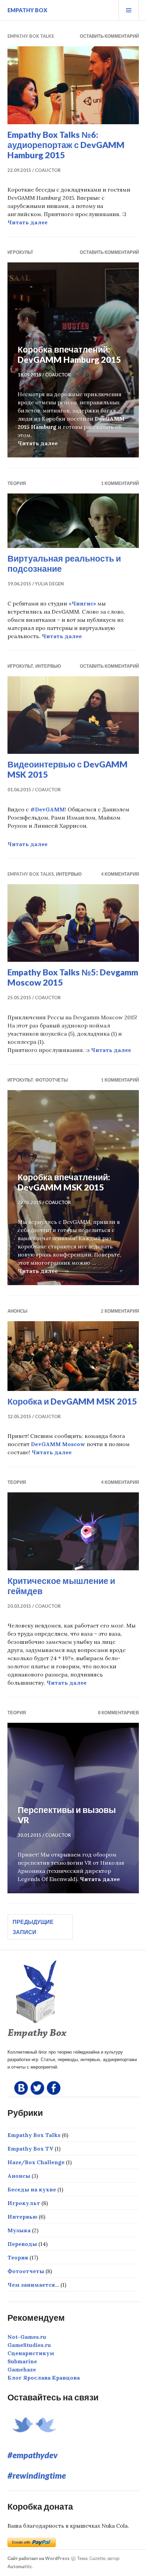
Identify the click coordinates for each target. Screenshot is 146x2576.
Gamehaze (22, 2369)
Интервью (48, 666)
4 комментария (120, 874)
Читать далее (28, 222)
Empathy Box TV (30, 2149)
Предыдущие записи (33, 1927)
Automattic (20, 2566)
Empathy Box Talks (31, 36)
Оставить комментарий (109, 36)
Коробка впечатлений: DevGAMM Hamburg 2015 (69, 354)
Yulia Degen (49, 584)
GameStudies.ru (29, 2345)
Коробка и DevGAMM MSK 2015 (72, 1401)
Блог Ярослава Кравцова (44, 2378)
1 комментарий (120, 483)
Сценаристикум (31, 2353)
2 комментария (120, 1311)
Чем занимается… (33, 2285)
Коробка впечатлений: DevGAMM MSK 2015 (64, 1182)
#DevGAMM (48, 809)
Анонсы (17, 1311)
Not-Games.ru (27, 2337)
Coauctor (48, 170)
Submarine (22, 2361)
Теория (17, 483)
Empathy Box (27, 10)
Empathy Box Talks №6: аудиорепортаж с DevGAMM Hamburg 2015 (66, 145)
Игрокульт (20, 252)
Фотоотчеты (52, 1080)
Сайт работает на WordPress (39, 2558)
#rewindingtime (37, 2475)
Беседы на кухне (32, 2189)
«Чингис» (82, 603)
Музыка (19, 2230)
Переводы (22, 2244)
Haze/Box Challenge (36, 2162)
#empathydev (33, 2455)
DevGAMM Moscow (58, 1444)
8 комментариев (118, 1713)
